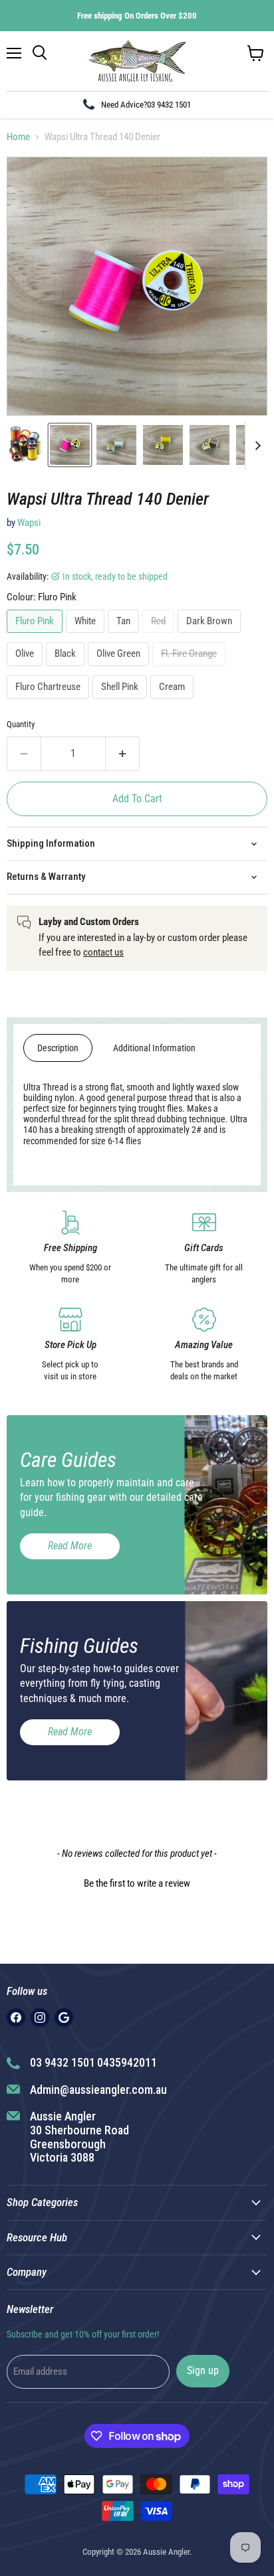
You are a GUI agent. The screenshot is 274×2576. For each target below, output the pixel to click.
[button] (137, 1882)
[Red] (160, 636)
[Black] (67, 669)
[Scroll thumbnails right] (255, 446)
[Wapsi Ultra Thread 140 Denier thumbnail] (26, 445)
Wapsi (29, 523)
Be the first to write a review (137, 1883)
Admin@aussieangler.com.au (98, 2090)
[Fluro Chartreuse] (50, 702)
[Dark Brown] (211, 636)
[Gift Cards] (204, 1248)
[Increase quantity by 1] (123, 754)
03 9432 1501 (169, 105)
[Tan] (125, 636)
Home (18, 137)
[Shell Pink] (121, 702)
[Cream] (174, 702)
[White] (87, 636)
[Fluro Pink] (36, 636)
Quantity (21, 724)
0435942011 (127, 2062)
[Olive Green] (120, 669)
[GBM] (64, 2018)
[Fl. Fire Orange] (191, 669)
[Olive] (26, 669)
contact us (103, 952)
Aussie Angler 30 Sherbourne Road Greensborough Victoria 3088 (79, 2137)
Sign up (203, 2370)
